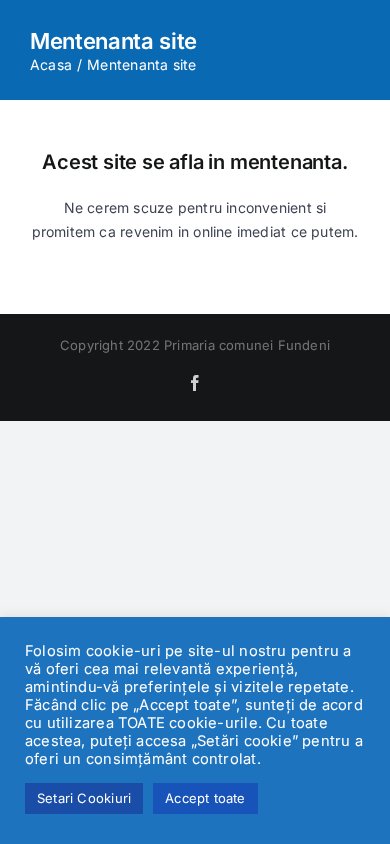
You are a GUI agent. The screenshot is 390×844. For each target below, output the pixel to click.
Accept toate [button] (205, 798)
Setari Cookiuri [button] (84, 798)
